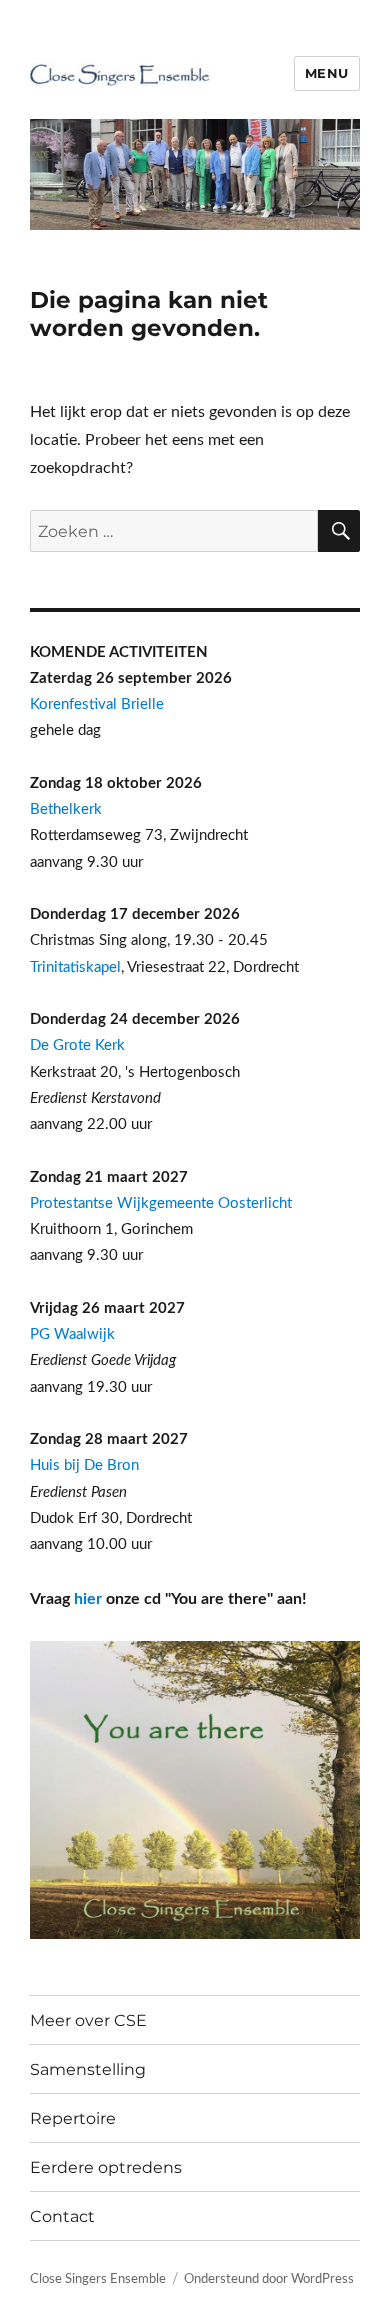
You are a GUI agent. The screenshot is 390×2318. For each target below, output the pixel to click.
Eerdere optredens (106, 2167)
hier (88, 1599)
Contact (62, 2216)
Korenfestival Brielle (97, 704)
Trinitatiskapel (75, 967)
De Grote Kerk (77, 1045)
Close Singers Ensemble (98, 2279)
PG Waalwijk (72, 1334)
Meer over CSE (88, 2020)
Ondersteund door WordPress (269, 2279)
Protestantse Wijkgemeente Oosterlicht (161, 1203)
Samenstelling (88, 2069)
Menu (327, 73)
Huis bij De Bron (84, 1465)
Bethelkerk (66, 809)
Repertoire (73, 2118)
